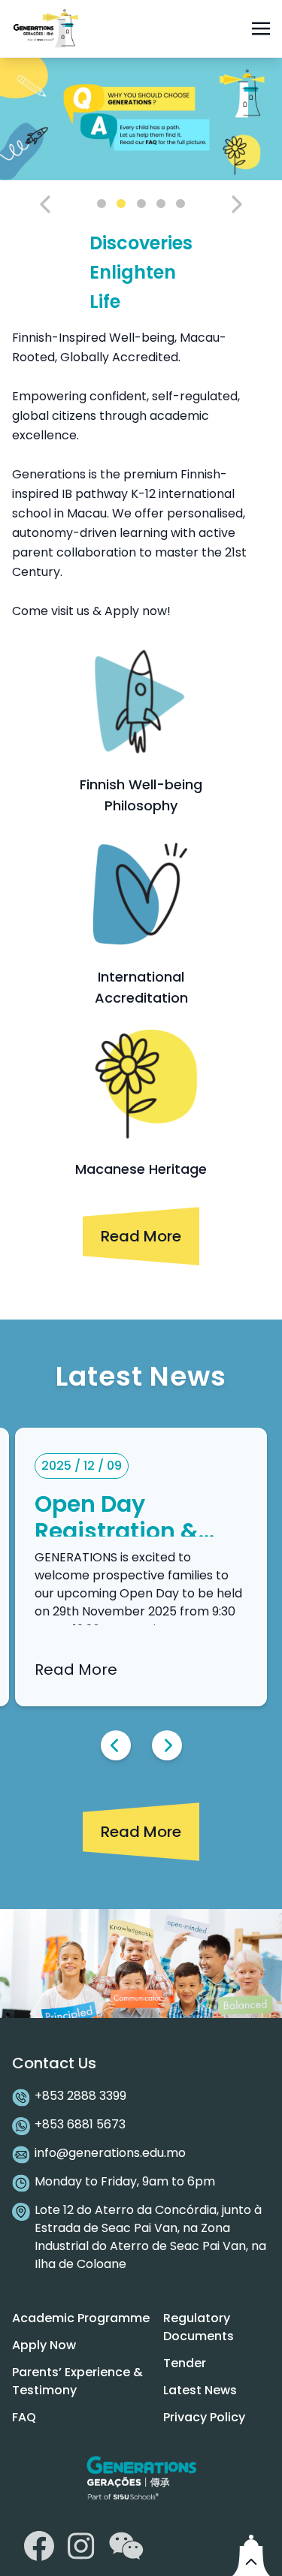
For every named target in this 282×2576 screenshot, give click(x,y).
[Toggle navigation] (261, 28)
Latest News (200, 2390)
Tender (185, 2363)
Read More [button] (141, 1236)
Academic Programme (81, 2318)
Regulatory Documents (199, 2327)
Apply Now (44, 2345)
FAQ (24, 2417)
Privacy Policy (204, 2417)
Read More (76, 1670)
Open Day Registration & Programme (117, 1531)
